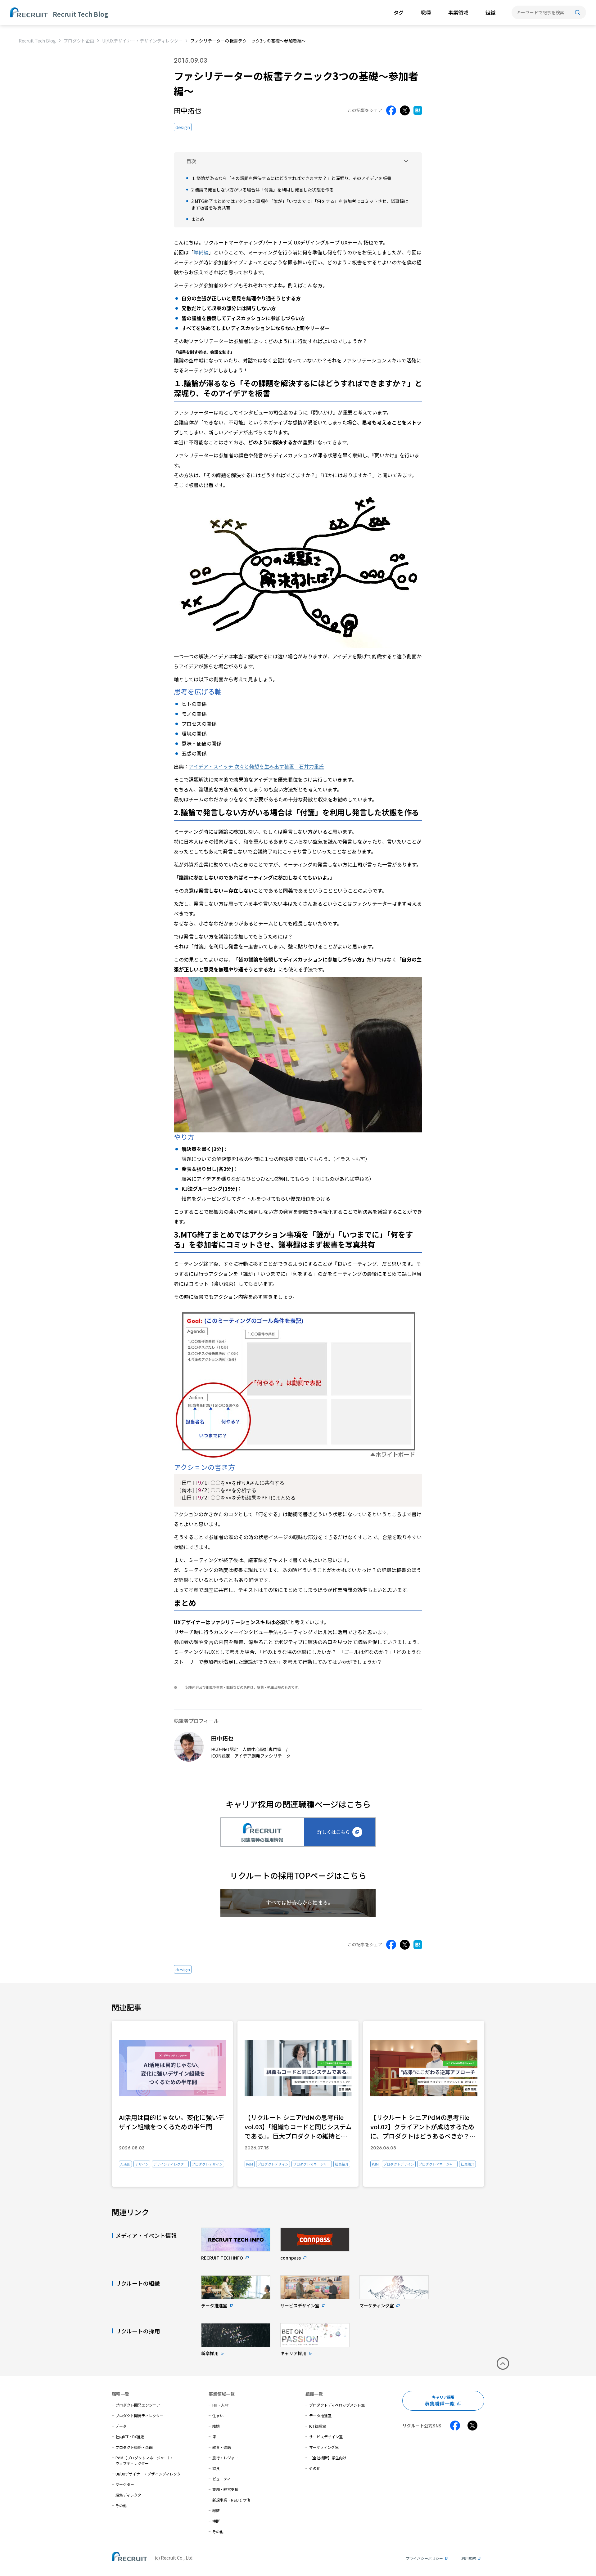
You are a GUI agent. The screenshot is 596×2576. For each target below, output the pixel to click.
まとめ (198, 219)
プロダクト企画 (79, 41)
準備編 (201, 252)
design (183, 127)
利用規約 (469, 2558)
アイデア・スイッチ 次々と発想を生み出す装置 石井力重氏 (256, 766)
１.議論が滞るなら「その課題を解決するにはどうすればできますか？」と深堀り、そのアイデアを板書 (291, 178)
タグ (399, 12)
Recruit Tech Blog (37, 41)
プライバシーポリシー (424, 2558)
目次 (191, 161)
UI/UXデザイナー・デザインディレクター (142, 41)
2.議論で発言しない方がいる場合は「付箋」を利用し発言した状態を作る (262, 190)
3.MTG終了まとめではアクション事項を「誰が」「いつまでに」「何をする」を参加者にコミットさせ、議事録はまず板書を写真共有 (300, 204)
